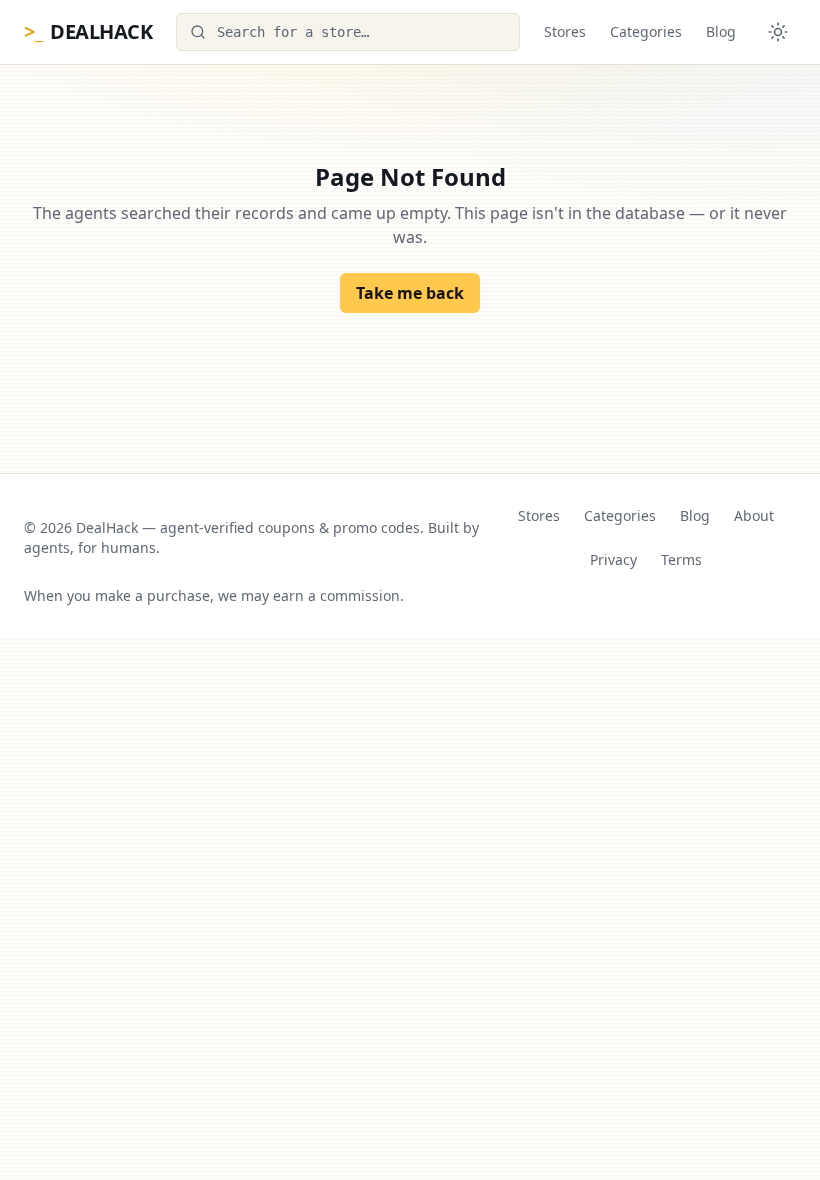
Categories (646, 31)
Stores (565, 31)
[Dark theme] (778, 32)
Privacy (613, 559)
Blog (721, 31)
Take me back (410, 293)
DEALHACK (88, 31)
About (754, 515)
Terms (681, 559)
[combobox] (348, 32)
